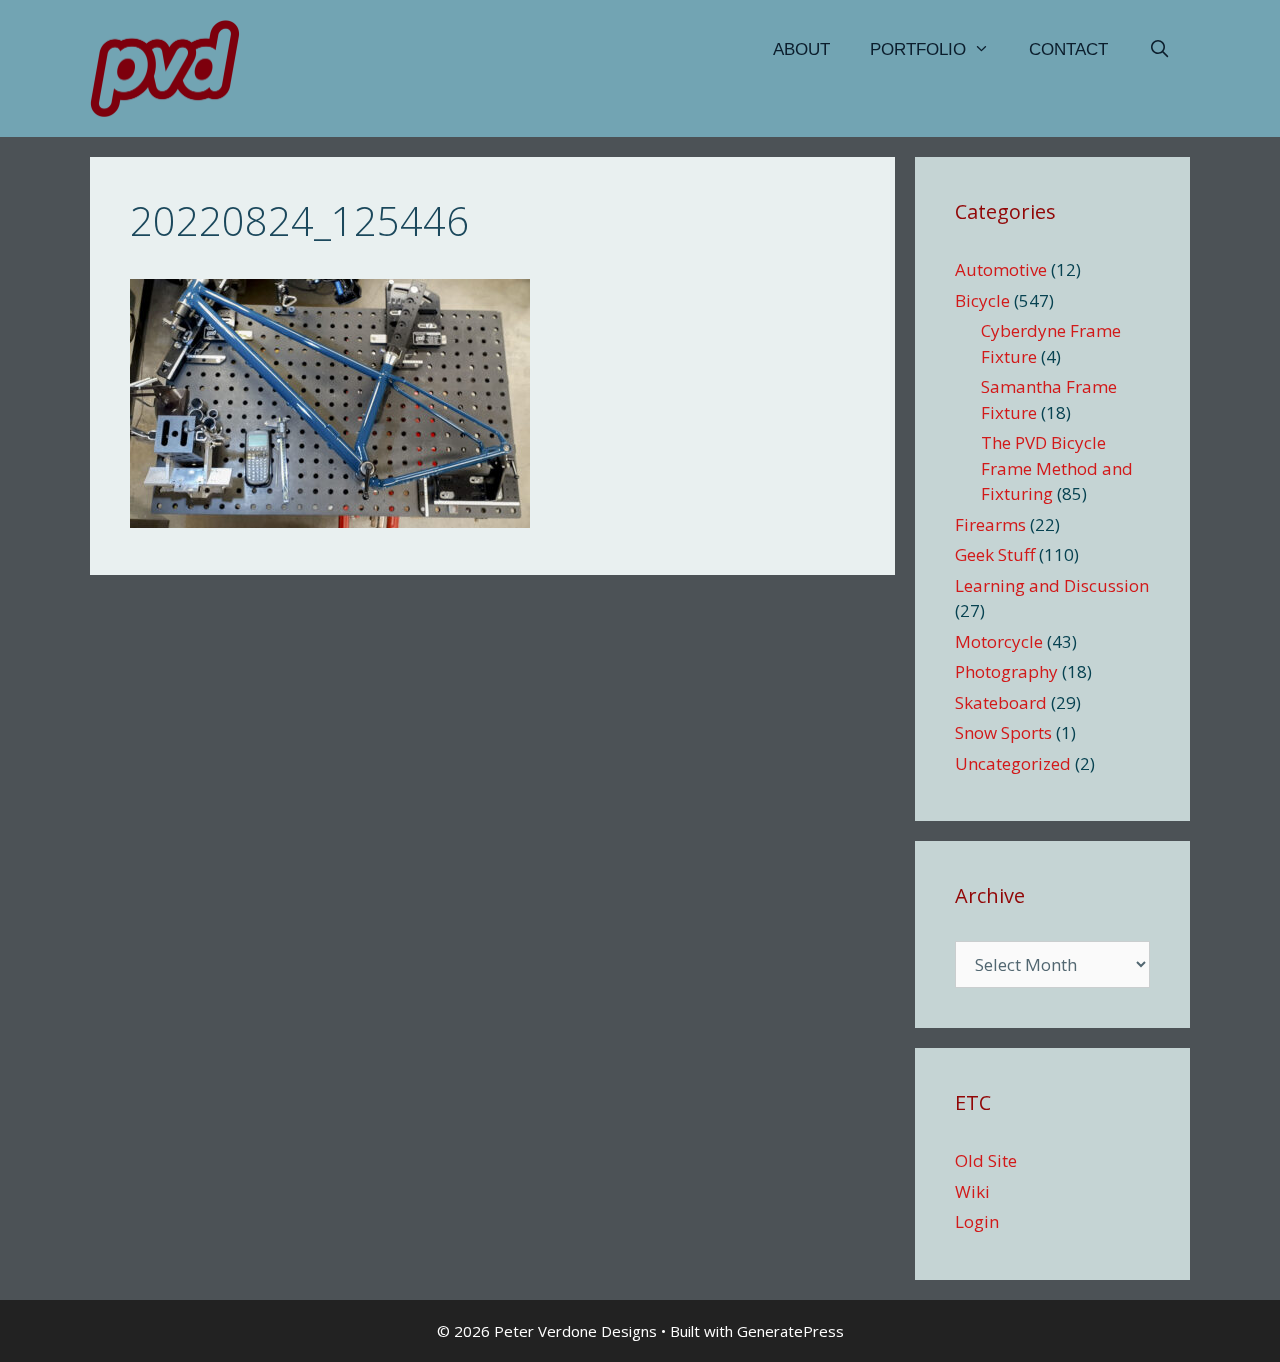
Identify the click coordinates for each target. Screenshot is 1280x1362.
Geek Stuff (995, 554)
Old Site (986, 1160)
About (801, 49)
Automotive (1001, 269)
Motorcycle (999, 641)
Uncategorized (1013, 763)
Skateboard (1001, 702)
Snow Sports (1003, 732)
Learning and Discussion (1052, 585)
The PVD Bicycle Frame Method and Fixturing (1057, 468)
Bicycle (982, 300)
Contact (1068, 49)
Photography (1006, 671)
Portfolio (918, 49)
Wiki (972, 1191)
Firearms (990, 524)
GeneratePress (790, 1331)
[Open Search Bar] (1159, 50)
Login (977, 1221)
